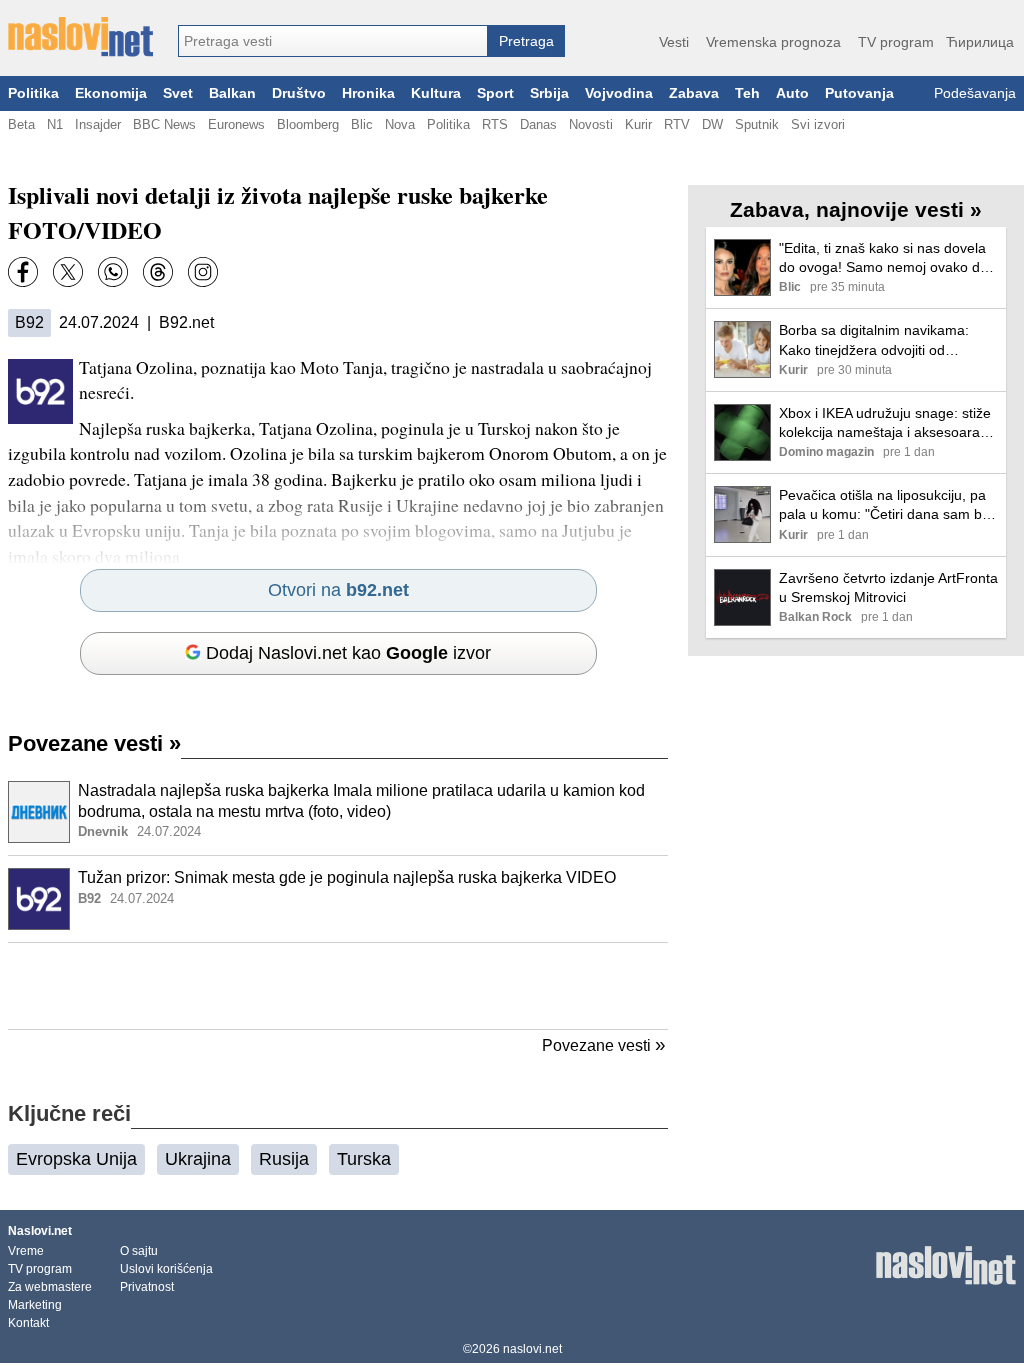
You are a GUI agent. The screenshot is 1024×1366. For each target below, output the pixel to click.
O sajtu (139, 1251)
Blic (362, 124)
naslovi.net (532, 1349)
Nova (400, 124)
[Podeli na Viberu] (113, 272)
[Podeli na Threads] (158, 272)
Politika (33, 93)
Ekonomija (111, 93)
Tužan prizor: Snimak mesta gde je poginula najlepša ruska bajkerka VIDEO (347, 877)
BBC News (164, 124)
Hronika (368, 93)
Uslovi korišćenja (166, 1269)
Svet (178, 93)
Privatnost (147, 1287)
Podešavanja (975, 93)
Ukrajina (198, 1159)
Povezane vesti (94, 743)
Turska (364, 1159)
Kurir (638, 124)
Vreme (26, 1251)
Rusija (284, 1159)
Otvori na (338, 590)
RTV (677, 124)
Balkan (232, 93)
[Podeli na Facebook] (23, 272)
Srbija (549, 93)
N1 (55, 124)
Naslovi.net (40, 1231)
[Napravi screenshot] (203, 272)
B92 (29, 322)
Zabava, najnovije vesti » (856, 209)
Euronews (236, 124)
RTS (495, 124)
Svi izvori (818, 124)
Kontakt (28, 1323)
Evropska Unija (76, 1159)
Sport (495, 93)
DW (712, 124)
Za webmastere (50, 1287)
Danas (538, 124)
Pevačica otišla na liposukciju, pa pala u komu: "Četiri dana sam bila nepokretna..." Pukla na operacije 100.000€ (887, 505)
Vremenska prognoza (773, 42)
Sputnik (757, 124)
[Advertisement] (338, 986)
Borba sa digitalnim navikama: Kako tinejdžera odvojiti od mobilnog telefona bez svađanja (879, 340)
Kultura (436, 93)
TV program (896, 42)
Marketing (35, 1305)
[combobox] (333, 41)
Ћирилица (980, 42)
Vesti (674, 42)
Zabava (694, 93)
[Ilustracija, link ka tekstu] (39, 814)
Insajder (98, 124)
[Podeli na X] (68, 272)
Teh (747, 93)
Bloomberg (308, 124)
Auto (792, 93)
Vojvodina (619, 93)
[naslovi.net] (80, 37)
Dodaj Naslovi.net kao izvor (348, 653)
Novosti (591, 124)
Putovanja (859, 93)
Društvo (299, 93)
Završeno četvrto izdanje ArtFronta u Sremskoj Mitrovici (888, 587)
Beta (21, 124)
